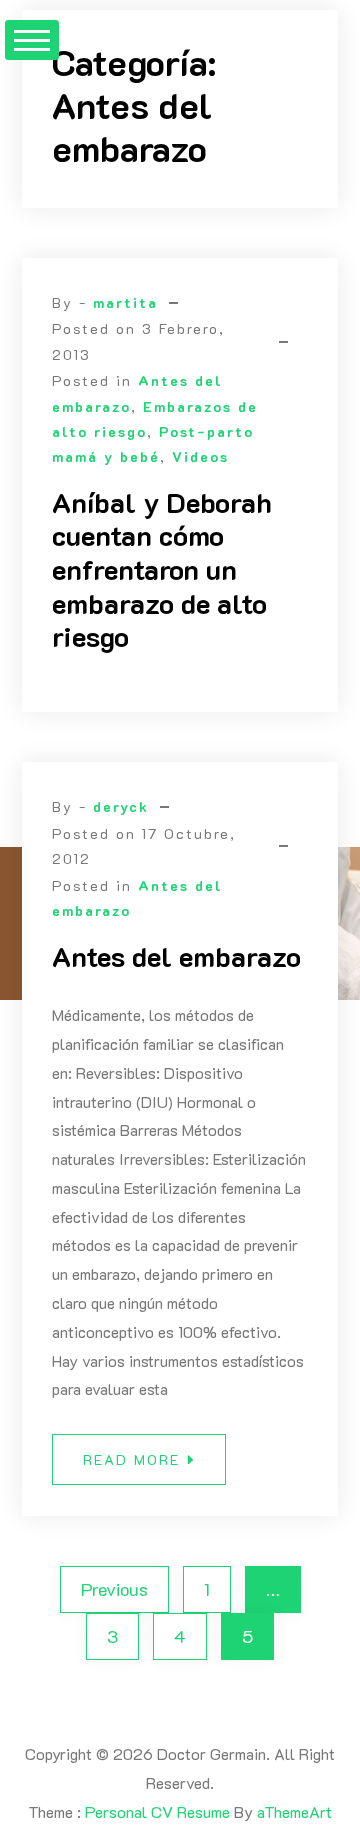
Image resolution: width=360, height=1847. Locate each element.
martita (125, 302)
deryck (121, 806)
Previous (114, 1589)
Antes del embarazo (176, 956)
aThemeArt (294, 1811)
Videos (200, 456)
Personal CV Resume (157, 1811)
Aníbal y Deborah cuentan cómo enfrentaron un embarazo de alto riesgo (162, 569)
